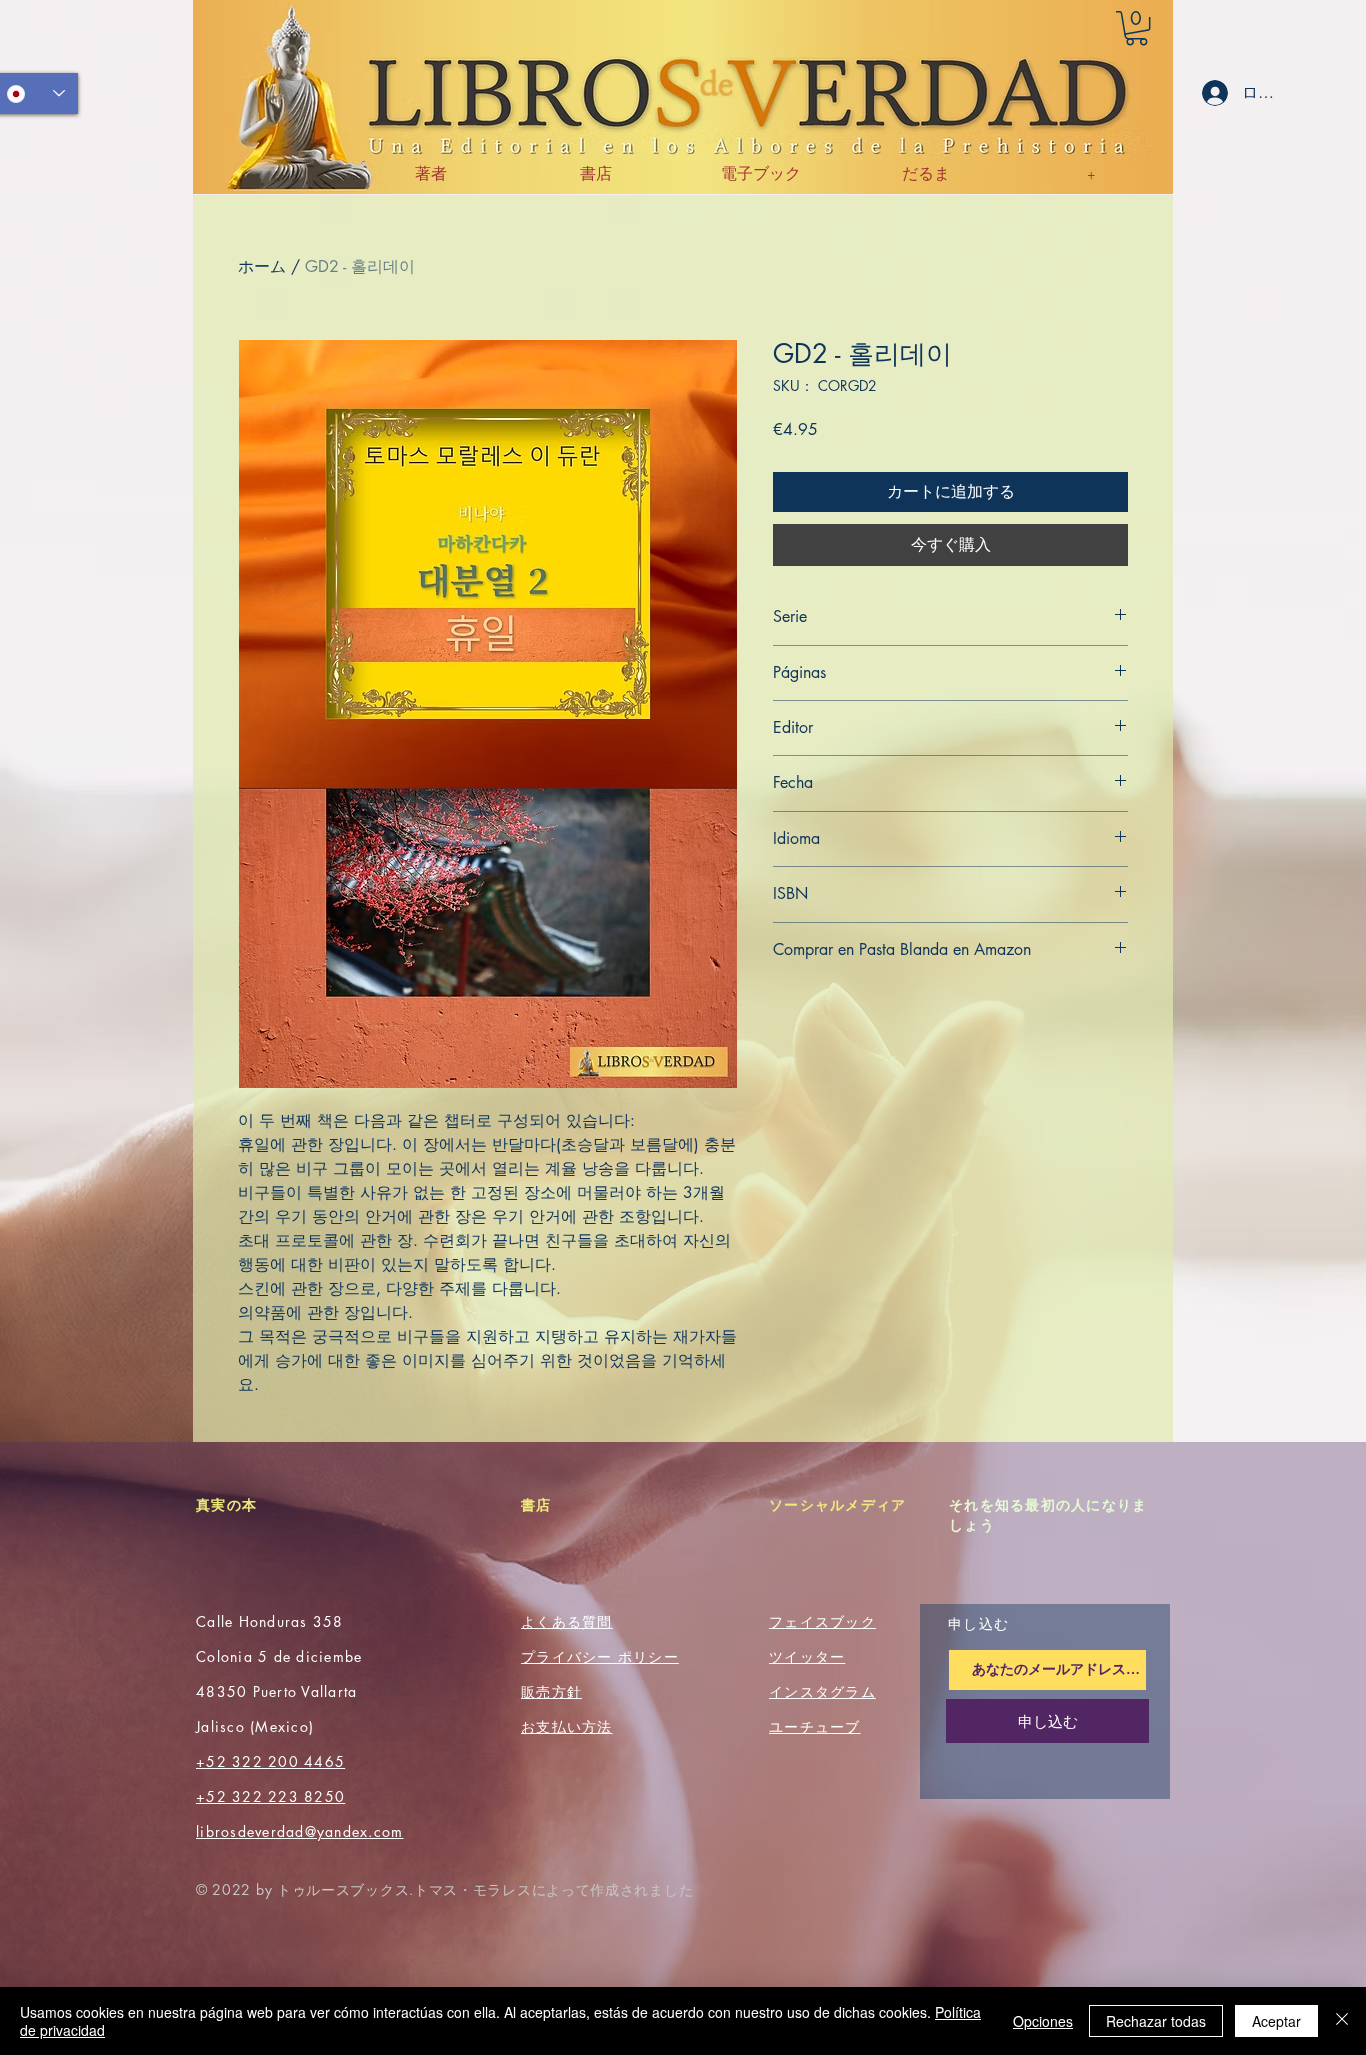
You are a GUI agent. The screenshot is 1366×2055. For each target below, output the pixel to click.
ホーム (262, 266)
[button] (1136, 28)
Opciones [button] (1043, 2021)
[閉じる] (1342, 2021)
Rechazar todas (1156, 2021)
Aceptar (1276, 2021)
